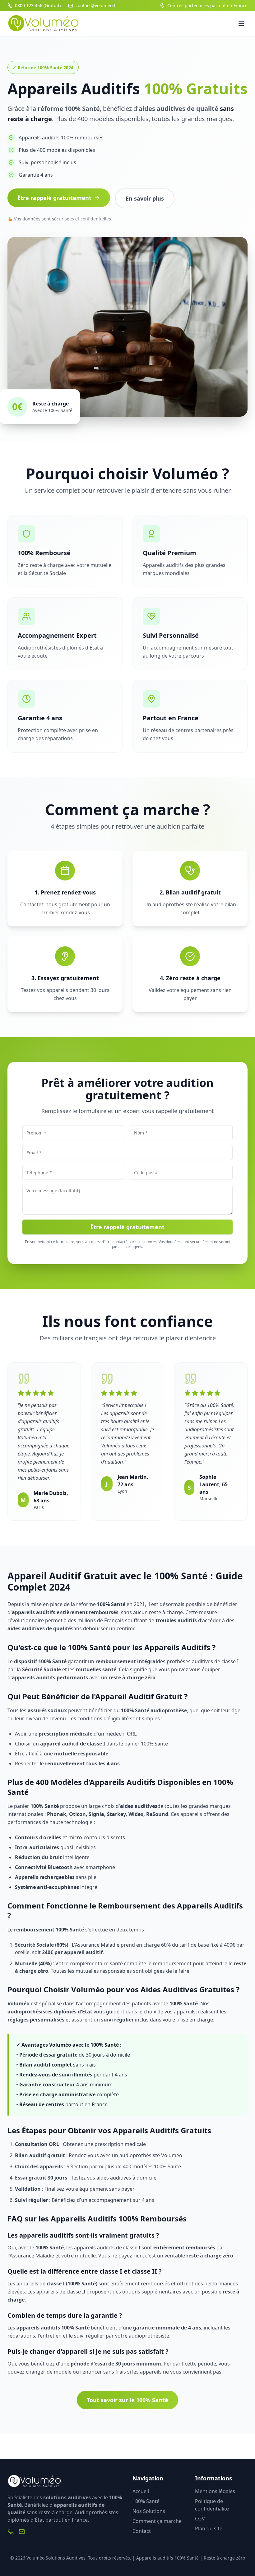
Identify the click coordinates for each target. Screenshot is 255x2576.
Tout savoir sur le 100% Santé (127, 2400)
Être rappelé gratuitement (54, 198)
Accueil (141, 2491)
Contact (142, 2531)
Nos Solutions (149, 2511)
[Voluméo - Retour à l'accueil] (44, 24)
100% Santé (146, 2501)
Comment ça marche (157, 2521)
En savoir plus (145, 198)
